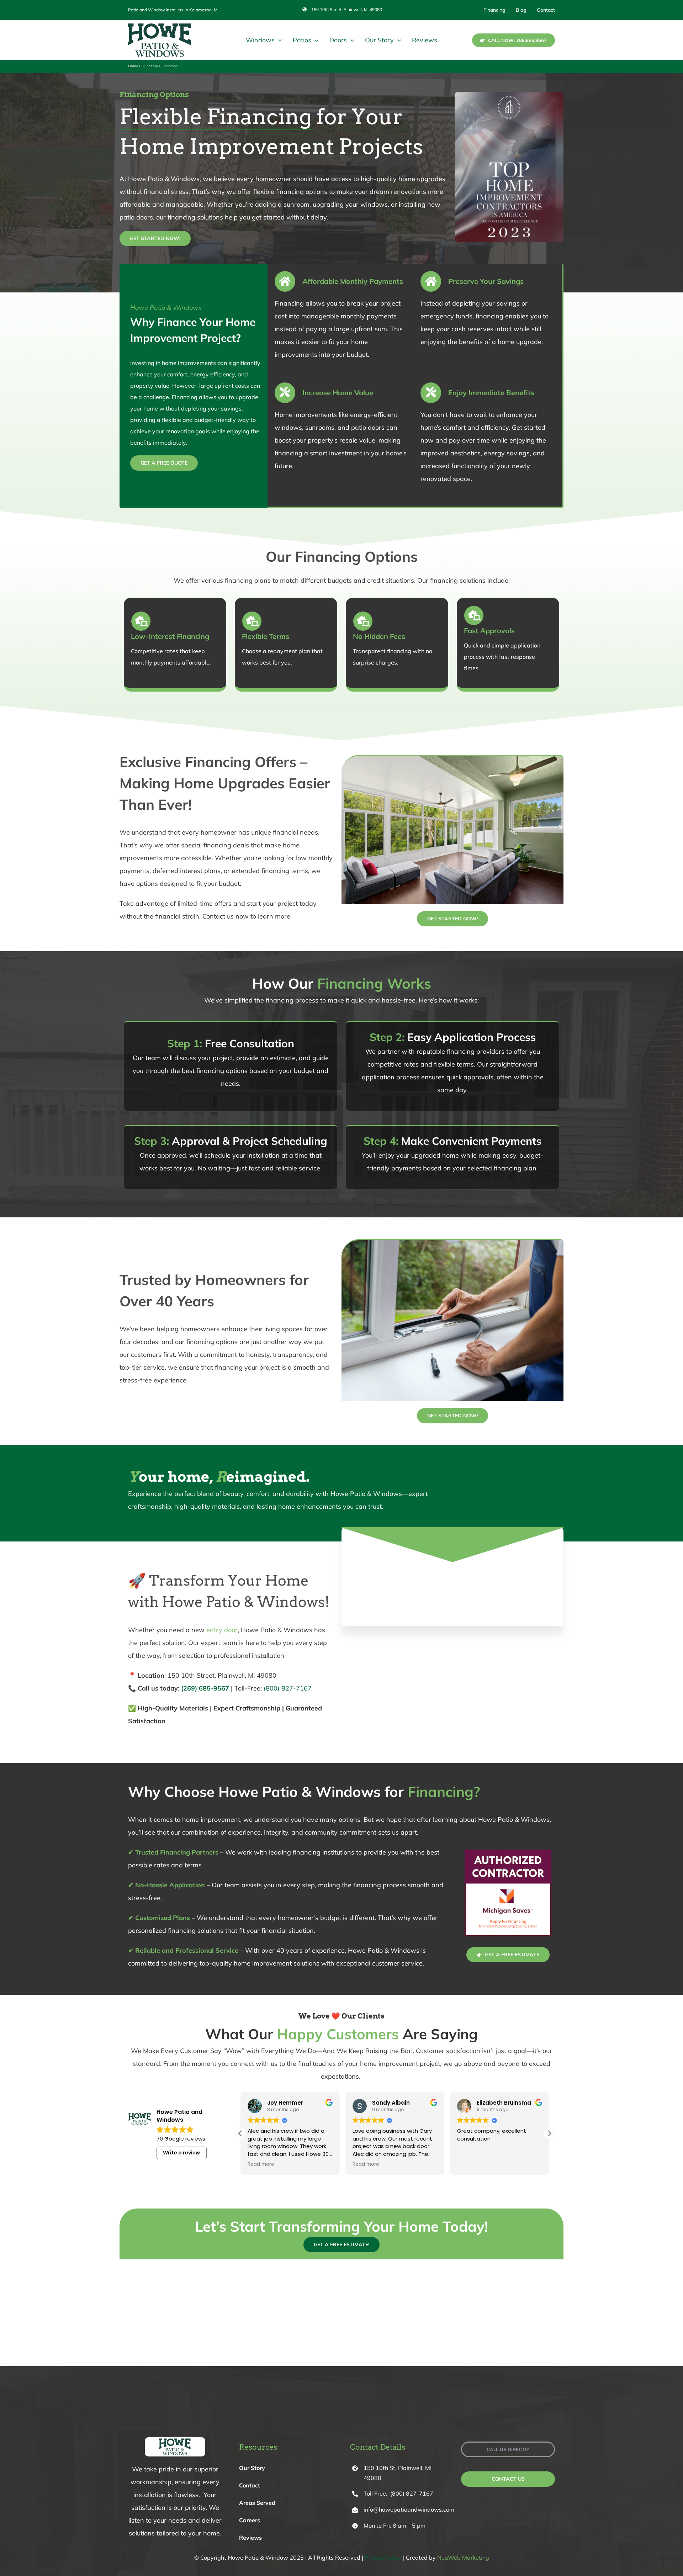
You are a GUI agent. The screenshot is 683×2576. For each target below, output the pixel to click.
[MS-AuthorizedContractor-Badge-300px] (508, 1849)
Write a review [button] (181, 2153)
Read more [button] (261, 2164)
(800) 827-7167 (288, 1688)
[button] (549, 2133)
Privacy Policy (383, 2558)
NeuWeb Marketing (463, 2558)
